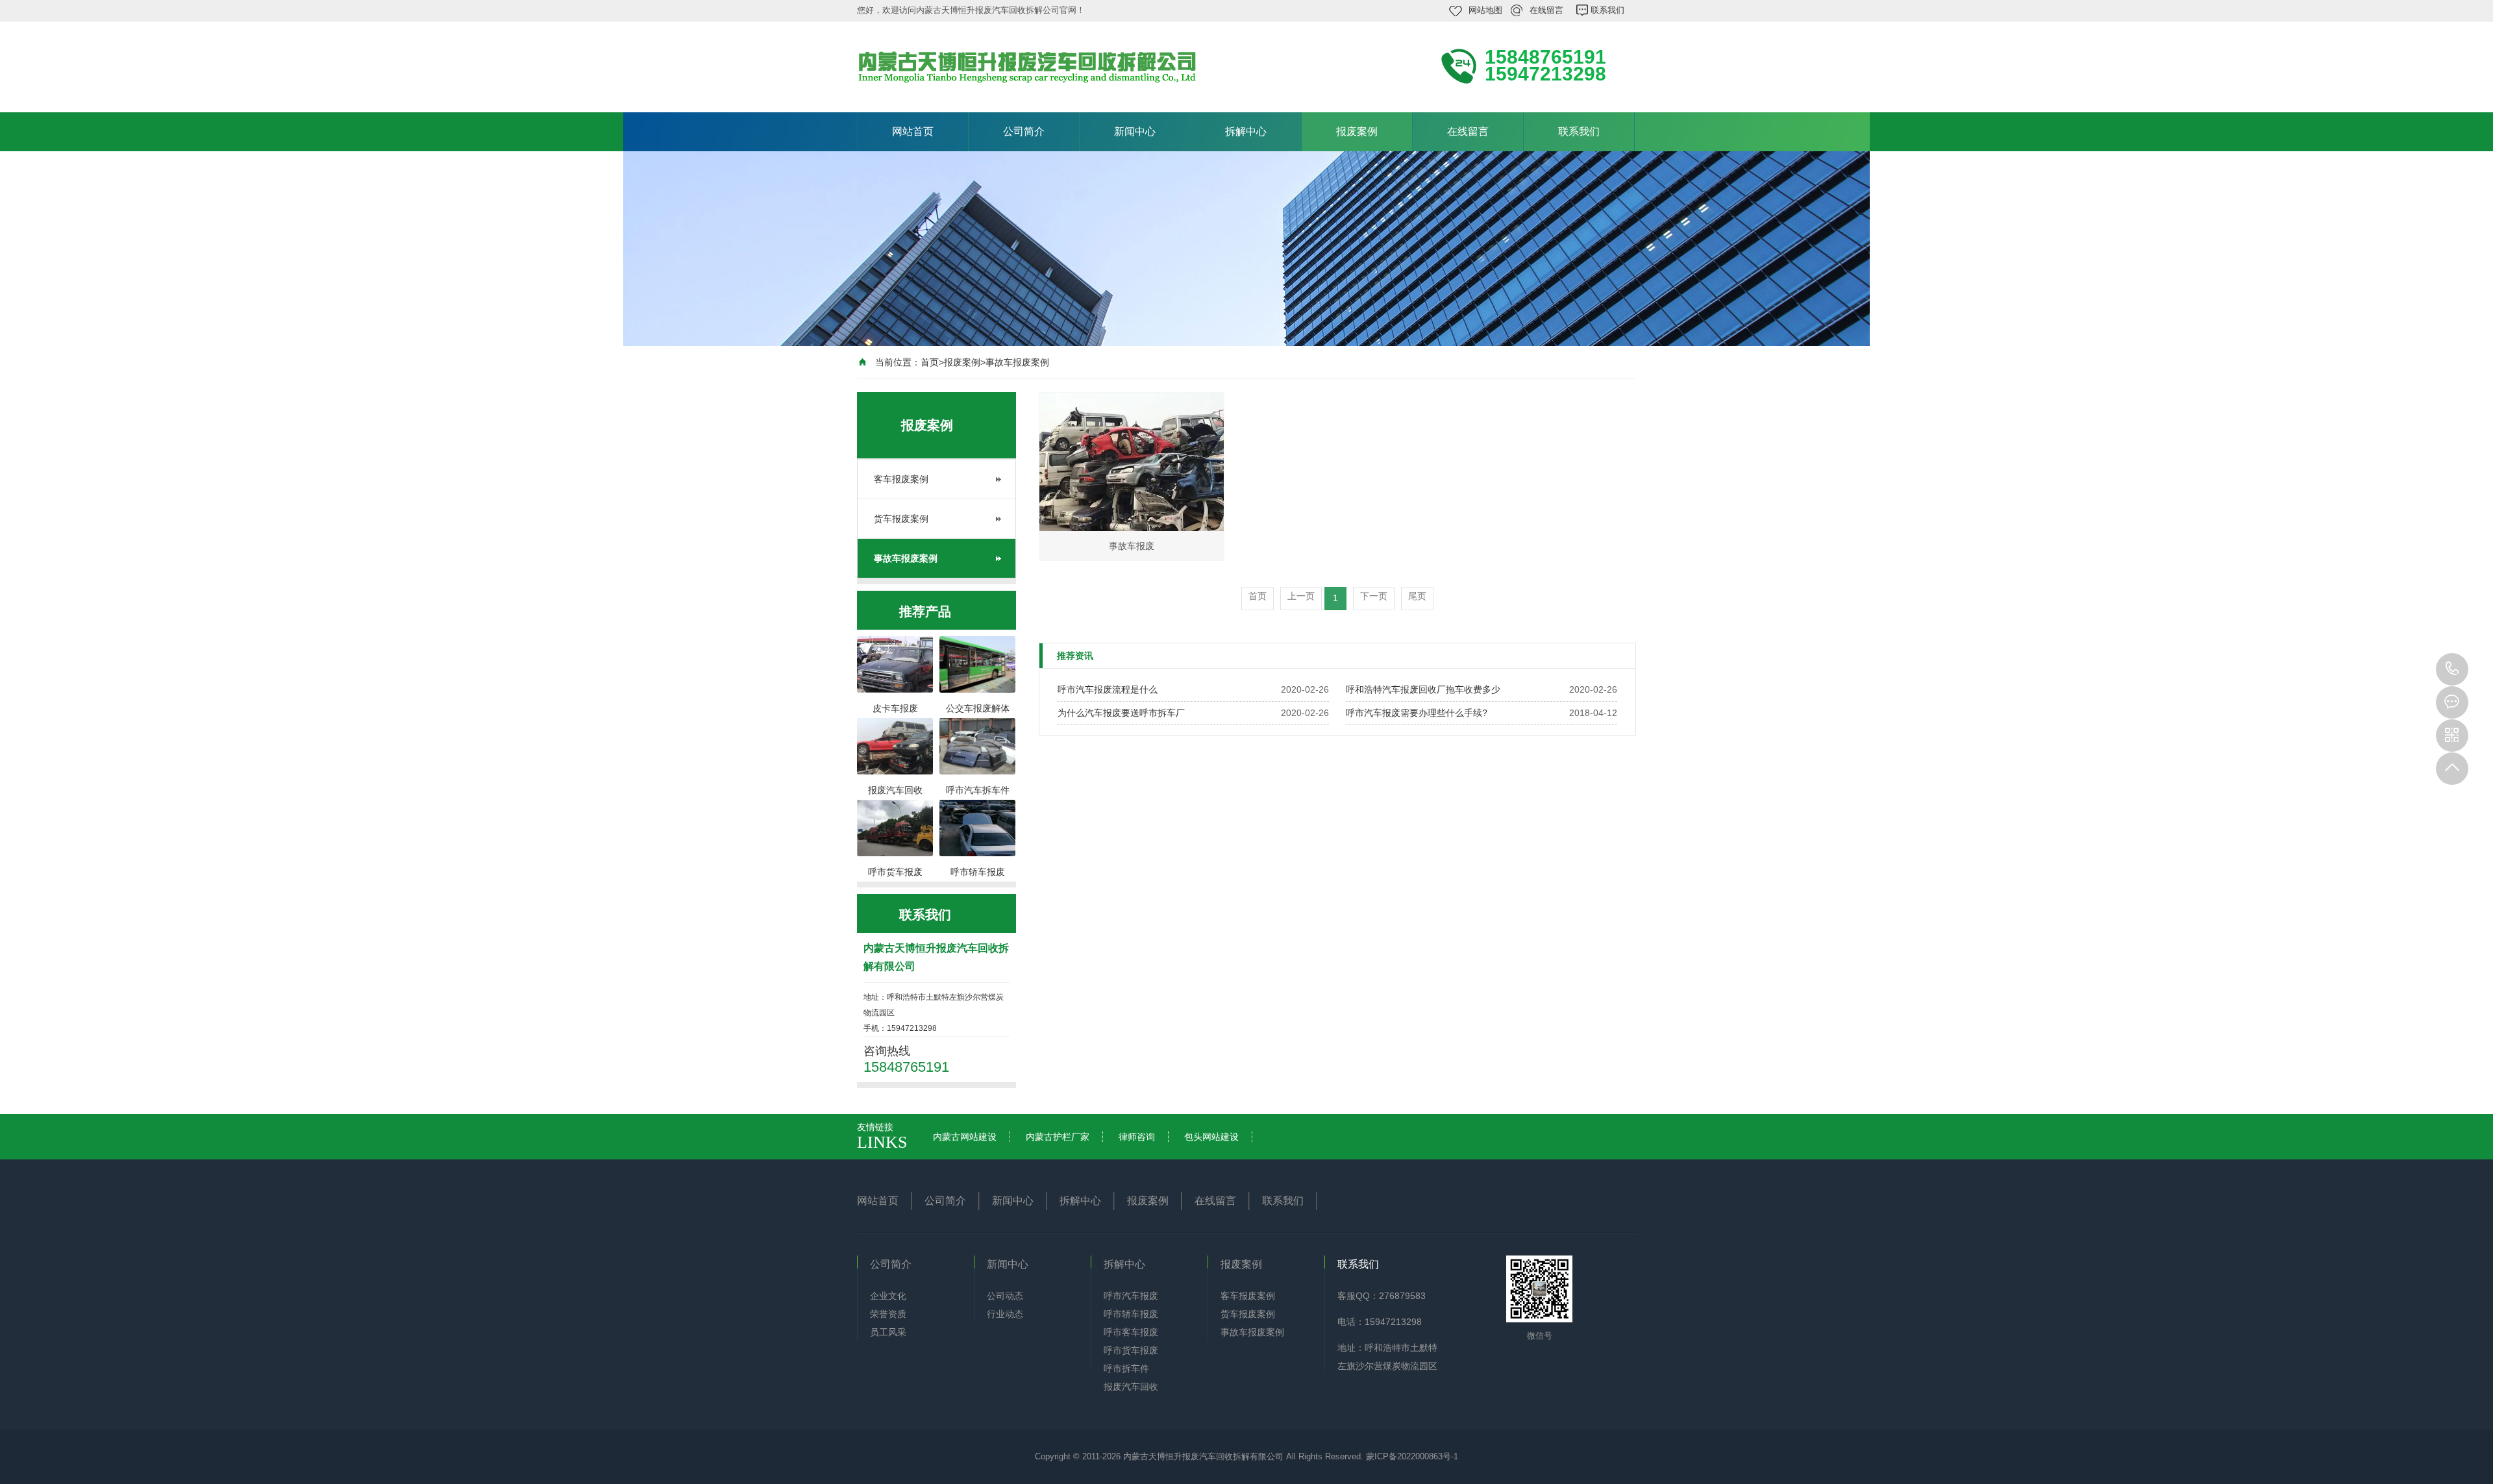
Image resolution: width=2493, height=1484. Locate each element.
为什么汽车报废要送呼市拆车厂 (1121, 713)
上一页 (1301, 596)
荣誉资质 (888, 1314)
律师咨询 (1137, 1137)
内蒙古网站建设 (965, 1137)
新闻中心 (1135, 131)
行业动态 (1005, 1314)
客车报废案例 (901, 479)
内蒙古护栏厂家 (1058, 1137)
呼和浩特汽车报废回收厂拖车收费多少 (1423, 689)
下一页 (1374, 596)
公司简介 (1024, 131)
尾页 (1417, 596)
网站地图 (1485, 10)
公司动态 (1005, 1296)
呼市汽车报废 (1131, 1296)
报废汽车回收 (1131, 1387)
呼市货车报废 (1131, 1350)
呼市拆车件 (1126, 1368)
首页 (930, 362)
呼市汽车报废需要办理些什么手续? (1417, 713)
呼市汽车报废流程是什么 (1108, 689)
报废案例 (1357, 131)
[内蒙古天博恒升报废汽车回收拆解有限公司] (1032, 66)
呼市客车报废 (1131, 1332)
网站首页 (913, 131)
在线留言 (1546, 10)
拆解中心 (1246, 131)
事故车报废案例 (1017, 362)
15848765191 (2452, 669)
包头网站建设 (1211, 1137)
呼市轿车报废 (1131, 1314)
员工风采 (888, 1332)
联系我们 (1607, 10)
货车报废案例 (901, 519)
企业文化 (888, 1296)
